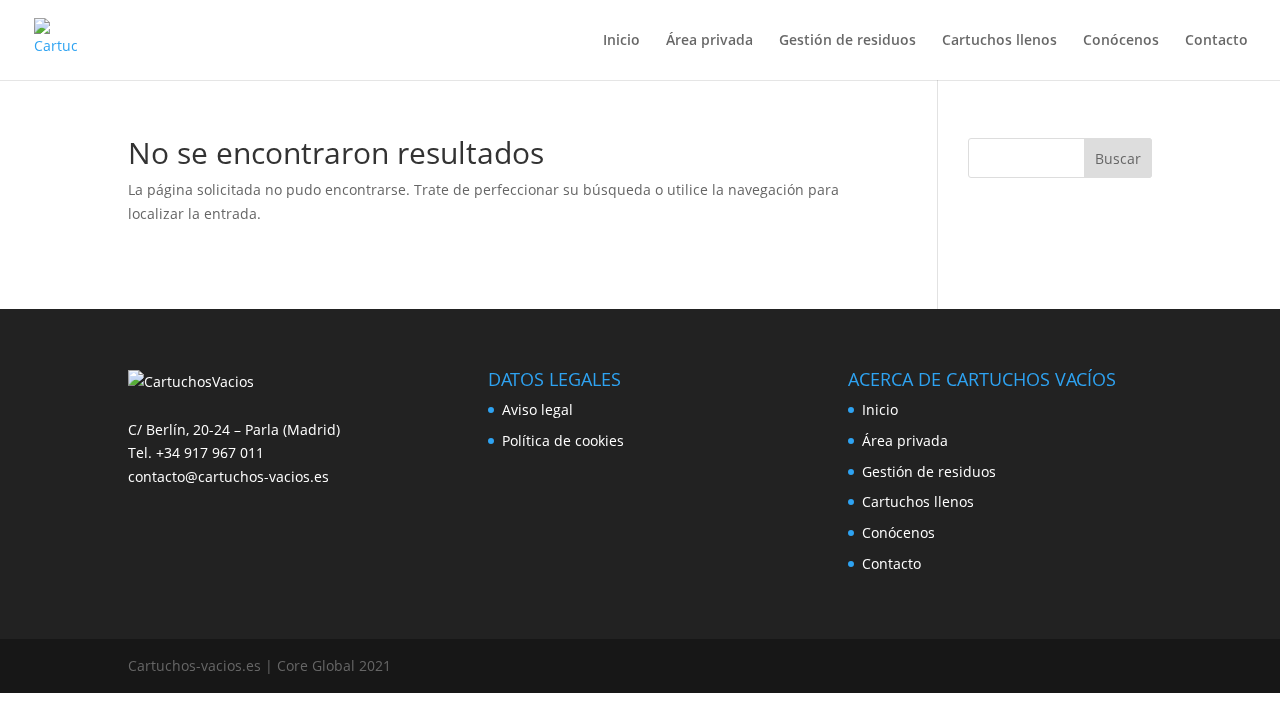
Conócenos (1121, 41)
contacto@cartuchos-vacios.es (228, 476)
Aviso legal (537, 409)
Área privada (709, 41)
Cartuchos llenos (999, 41)
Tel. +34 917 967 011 (196, 452)
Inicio (621, 41)
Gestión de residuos (847, 41)
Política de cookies (563, 440)
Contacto (1216, 41)
